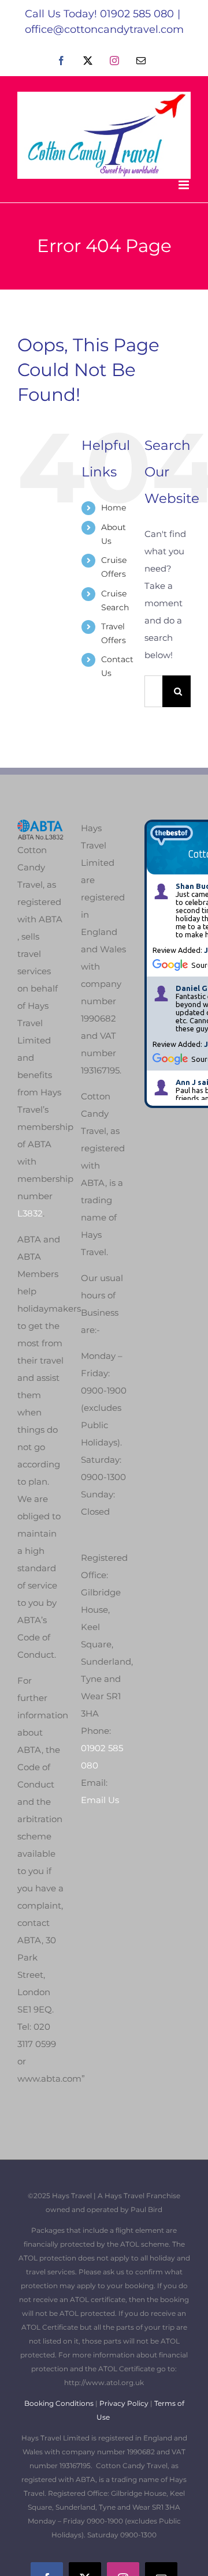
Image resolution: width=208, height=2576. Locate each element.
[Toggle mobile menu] (185, 185)
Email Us (100, 1800)
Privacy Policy (124, 2403)
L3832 (30, 1213)
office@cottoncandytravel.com (104, 29)
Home (114, 508)
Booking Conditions (60, 2403)
